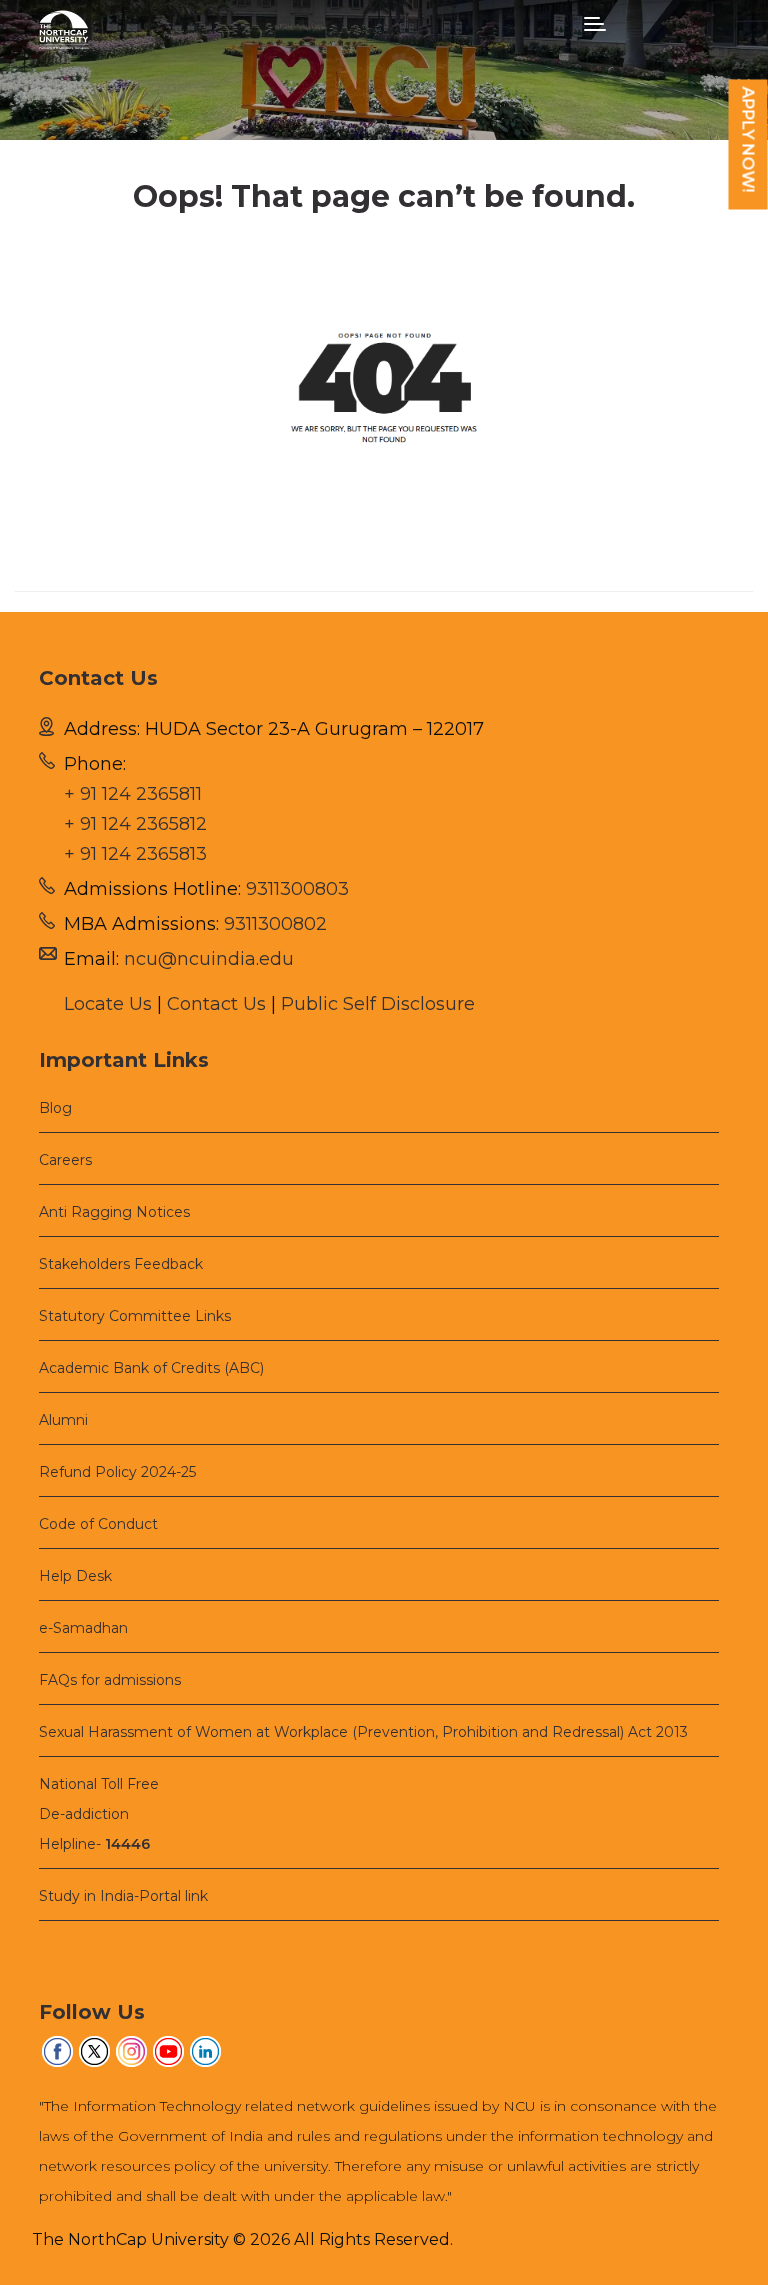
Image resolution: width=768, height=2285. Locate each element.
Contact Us (216, 1004)
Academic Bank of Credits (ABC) (151, 1368)
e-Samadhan (83, 1628)
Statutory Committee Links (135, 1316)
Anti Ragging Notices (114, 1212)
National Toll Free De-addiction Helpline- (99, 1814)
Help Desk (75, 1576)
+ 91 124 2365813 (135, 854)
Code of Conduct (98, 1524)
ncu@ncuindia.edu (209, 959)
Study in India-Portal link (123, 1896)
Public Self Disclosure (378, 1004)
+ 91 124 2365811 (133, 794)
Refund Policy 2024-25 (117, 1472)
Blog (55, 1108)
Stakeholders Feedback (121, 1264)
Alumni (63, 1420)
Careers (65, 1160)
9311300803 (297, 889)
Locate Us (108, 1004)
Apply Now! (748, 140)
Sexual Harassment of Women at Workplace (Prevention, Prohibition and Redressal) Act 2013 (363, 1732)
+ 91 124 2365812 (135, 824)
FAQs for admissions (110, 1680)
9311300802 (275, 924)
